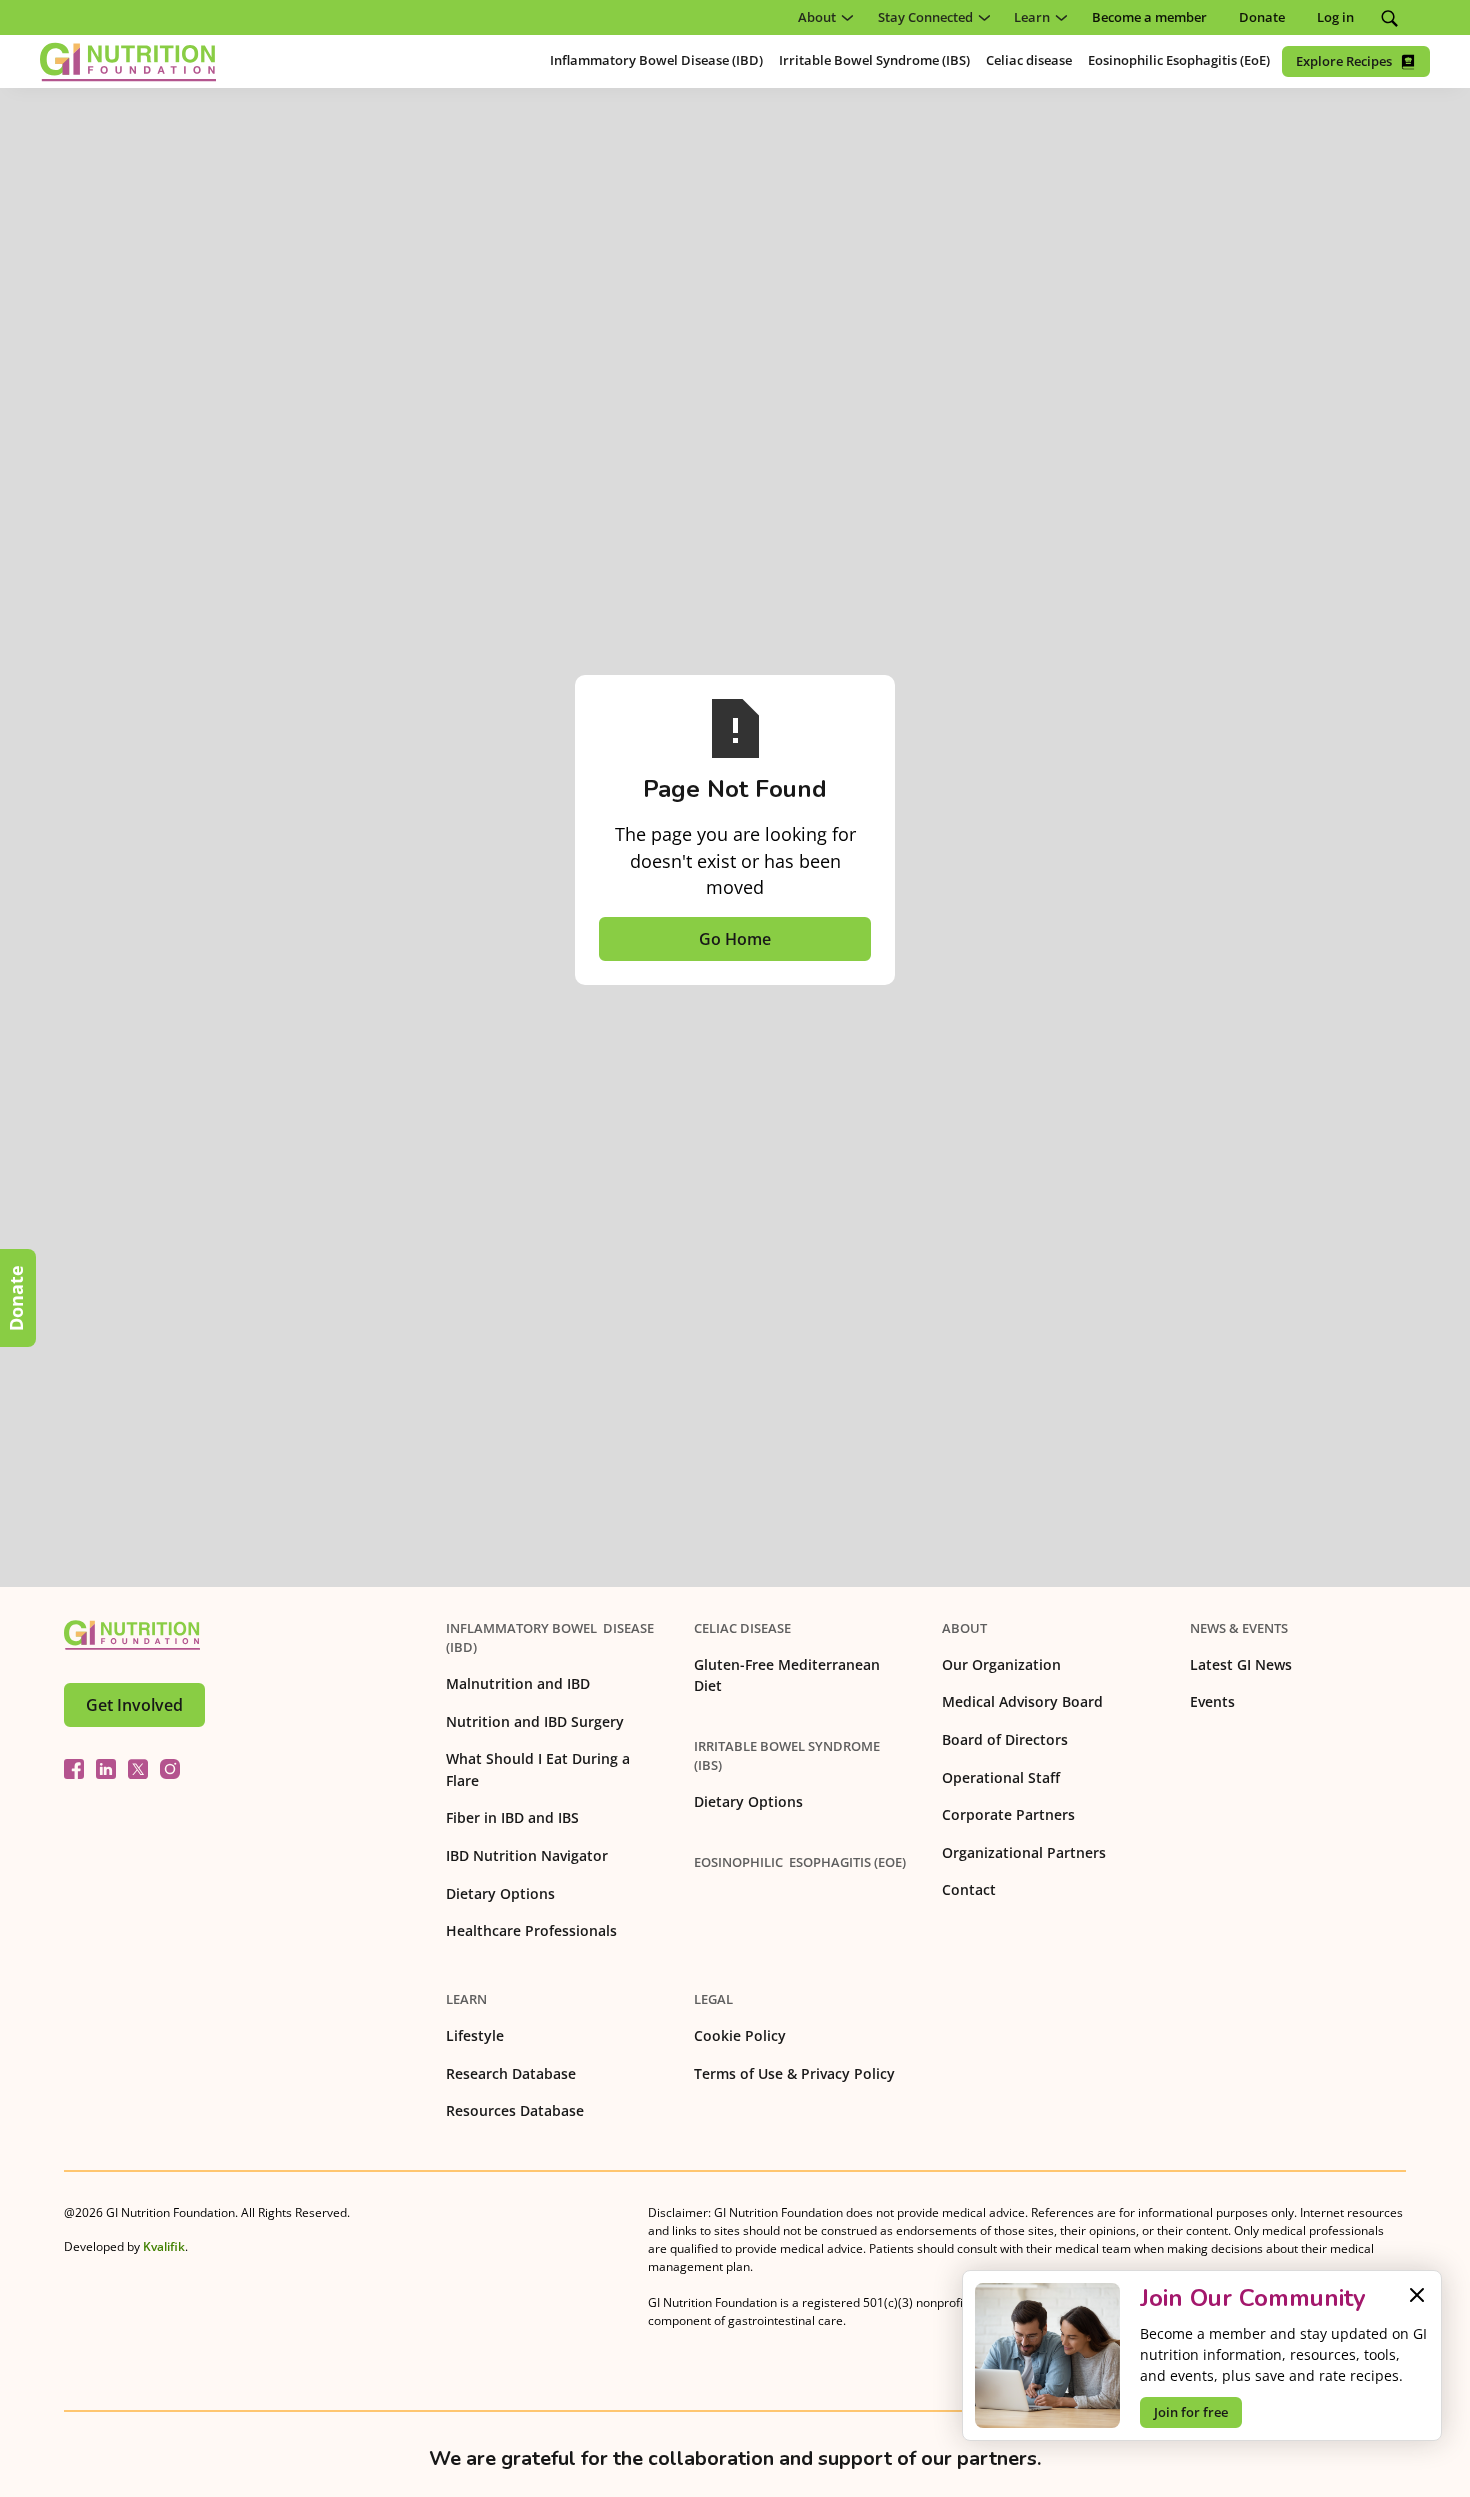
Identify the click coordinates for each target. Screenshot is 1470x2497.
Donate (16, 1298)
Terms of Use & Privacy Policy (794, 2073)
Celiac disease (742, 1628)
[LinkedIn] (106, 1769)
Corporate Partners (1008, 1814)
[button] (822, 17)
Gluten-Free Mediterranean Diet (787, 1675)
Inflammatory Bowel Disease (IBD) (550, 1637)
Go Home (735, 939)
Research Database (511, 2073)
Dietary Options (500, 1893)
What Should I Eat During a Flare (538, 1769)
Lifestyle (475, 2035)
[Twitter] (138, 1769)
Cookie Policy (740, 2035)
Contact (969, 1889)
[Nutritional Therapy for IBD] (132, 1635)
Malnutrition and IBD (518, 1683)
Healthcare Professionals (531, 1930)
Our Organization (1001, 1664)
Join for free (1191, 2412)
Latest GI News (1241, 1664)
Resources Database (515, 2110)
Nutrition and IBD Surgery (535, 1721)
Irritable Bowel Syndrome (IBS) (787, 1755)
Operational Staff (1001, 1777)
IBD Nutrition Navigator (527, 1855)
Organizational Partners (1024, 1852)
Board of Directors (1005, 1739)
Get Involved (134, 1705)
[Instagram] (170, 1769)
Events (1212, 1701)
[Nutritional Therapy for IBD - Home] (128, 62)
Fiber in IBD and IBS (512, 1817)
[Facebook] (74, 1769)
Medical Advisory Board (1022, 1701)
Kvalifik (164, 2246)
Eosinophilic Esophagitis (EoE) (800, 1862)
